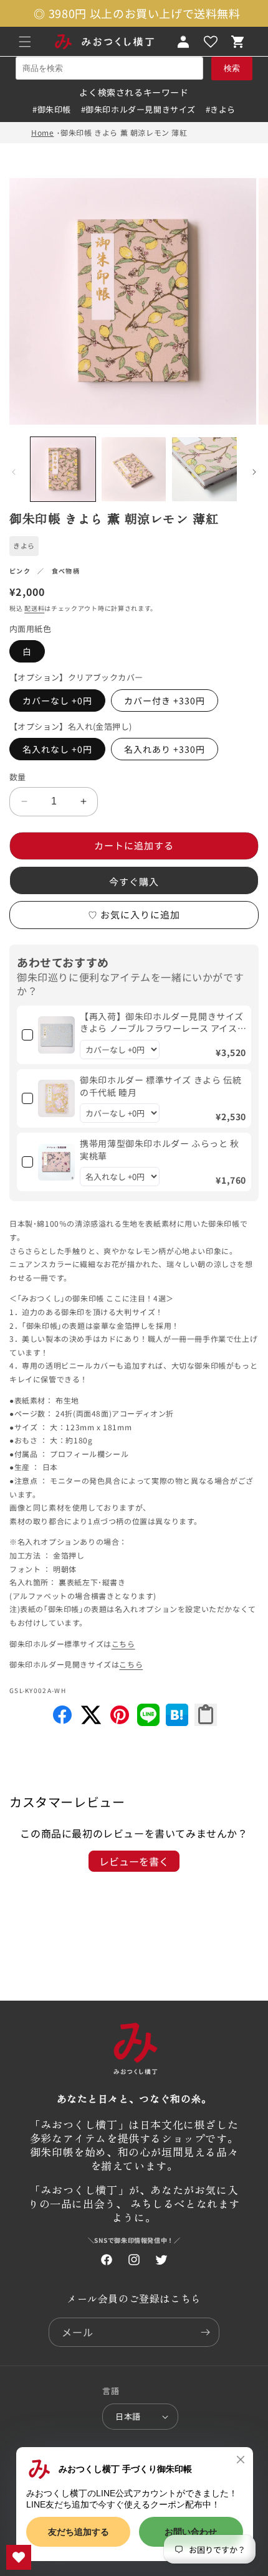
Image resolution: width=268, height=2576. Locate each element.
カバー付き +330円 (165, 701)
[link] (56, 1035)
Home (42, 132)
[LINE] (148, 1722)
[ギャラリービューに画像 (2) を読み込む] (134, 469)
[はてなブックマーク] (177, 1722)
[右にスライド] (254, 472)
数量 (18, 777)
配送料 (34, 608)
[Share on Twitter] (91, 1722)
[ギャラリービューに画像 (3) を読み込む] (204, 469)
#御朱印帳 (52, 109)
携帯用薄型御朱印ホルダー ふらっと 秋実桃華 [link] (159, 1150)
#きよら (221, 109)
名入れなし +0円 (57, 749)
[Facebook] (62, 1722)
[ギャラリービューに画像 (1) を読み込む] (63, 469)
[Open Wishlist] (211, 42)
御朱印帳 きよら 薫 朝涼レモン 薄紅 (124, 132)
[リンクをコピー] (206, 1715)
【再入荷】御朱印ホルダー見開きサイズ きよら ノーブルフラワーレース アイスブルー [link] (162, 1023)
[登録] (205, 2332)
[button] (25, 42)
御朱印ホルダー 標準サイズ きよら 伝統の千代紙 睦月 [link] (160, 1086)
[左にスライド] (14, 472)
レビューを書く (134, 1861)
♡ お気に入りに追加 (134, 914)
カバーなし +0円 (57, 701)
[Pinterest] (120, 1722)
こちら (123, 1644)
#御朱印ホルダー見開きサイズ (138, 109)
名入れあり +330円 (165, 749)
